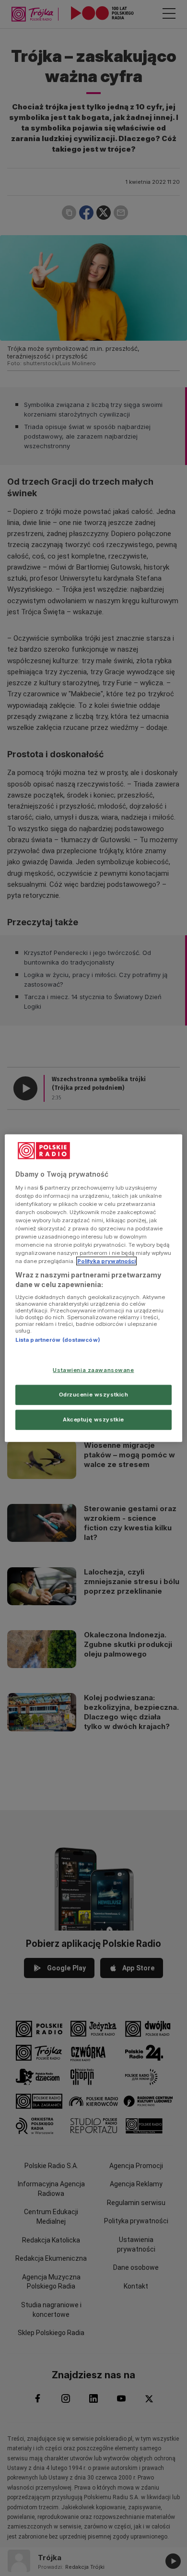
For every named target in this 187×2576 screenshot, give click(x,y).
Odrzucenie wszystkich (94, 1394)
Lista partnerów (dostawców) (58, 1340)
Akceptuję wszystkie (93, 1419)
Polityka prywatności (106, 1261)
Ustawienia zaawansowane (93, 1370)
